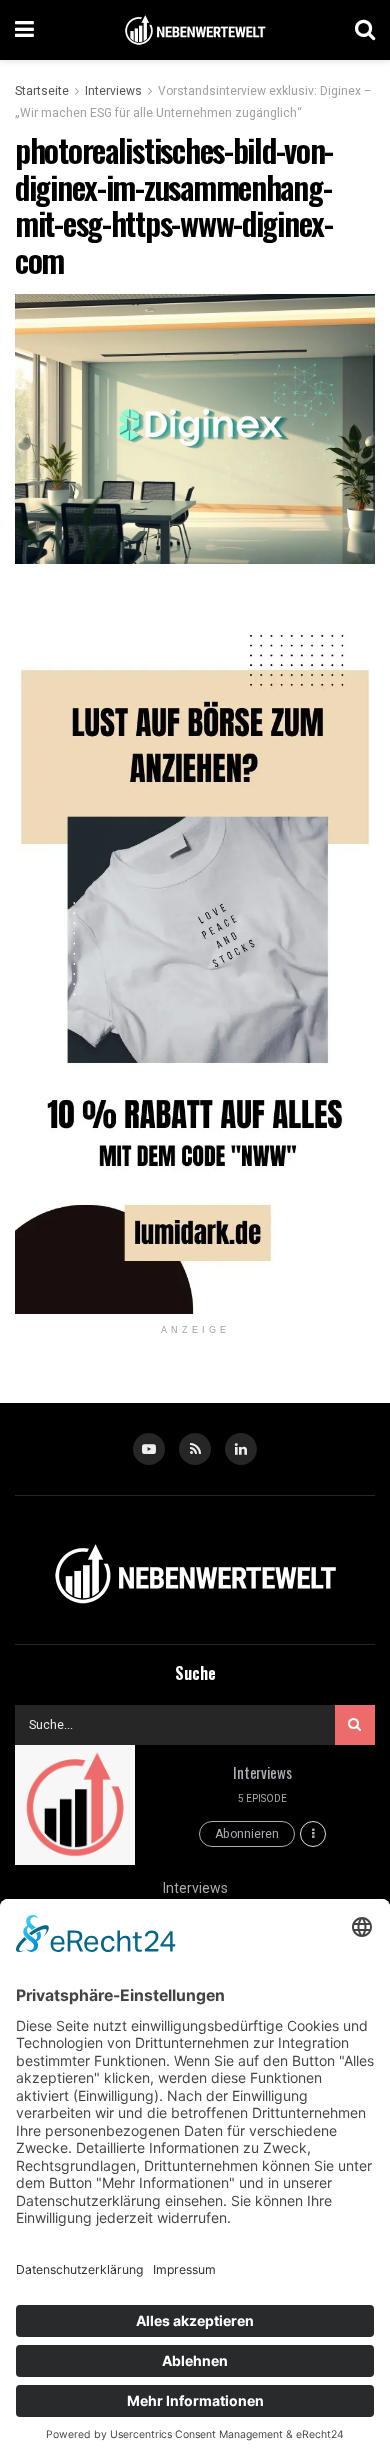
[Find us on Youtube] (149, 1449)
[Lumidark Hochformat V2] (195, 953)
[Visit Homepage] (195, 30)
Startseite (42, 91)
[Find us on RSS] (195, 1449)
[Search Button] (365, 30)
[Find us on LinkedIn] (241, 1449)
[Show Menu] (24, 30)
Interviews (113, 91)
